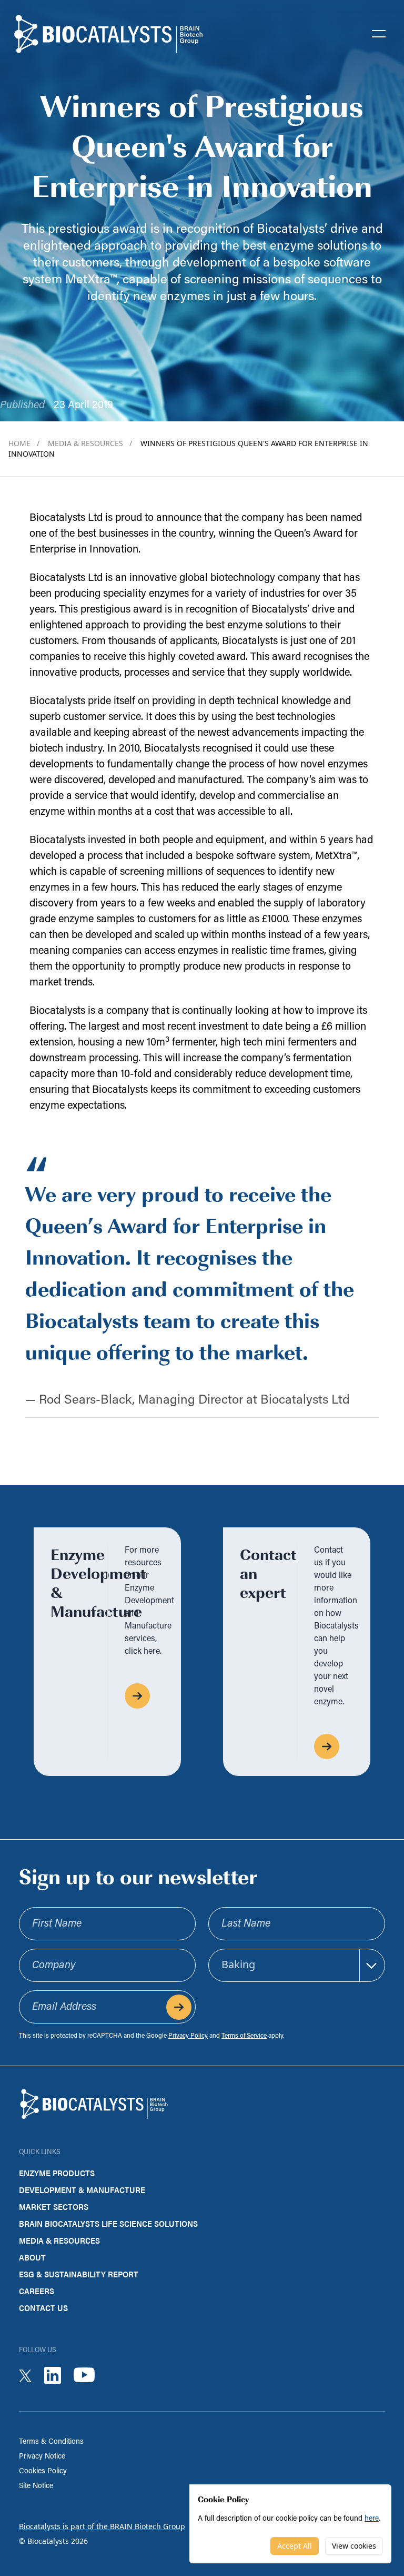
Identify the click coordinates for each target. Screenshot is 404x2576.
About (32, 2257)
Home (24, 443)
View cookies (354, 2546)
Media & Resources (90, 443)
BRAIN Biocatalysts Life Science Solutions (108, 2223)
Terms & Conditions (51, 2442)
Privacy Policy (188, 2036)
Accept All (295, 2546)
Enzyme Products (57, 2173)
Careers (37, 2291)
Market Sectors (54, 2207)
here (372, 2519)
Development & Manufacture (82, 2190)
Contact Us (43, 2308)
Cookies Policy (43, 2471)
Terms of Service (244, 2036)
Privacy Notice (42, 2457)
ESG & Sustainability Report (79, 2274)
